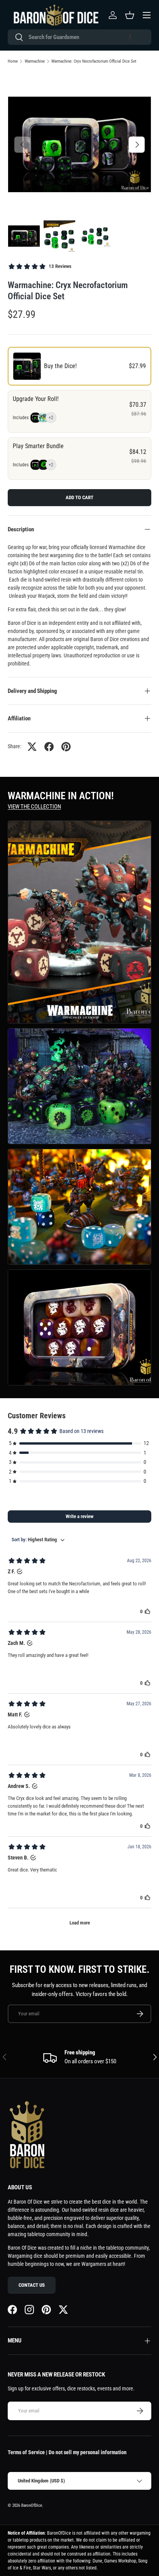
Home (13, 61)
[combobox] (79, 37)
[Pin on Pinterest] (66, 747)
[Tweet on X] (32, 747)
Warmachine (35, 61)
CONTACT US (32, 2285)
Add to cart (79, 497)
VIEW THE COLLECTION (34, 807)
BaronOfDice (32, 2505)
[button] (130, 37)
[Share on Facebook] (49, 747)
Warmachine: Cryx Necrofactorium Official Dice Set (94, 61)
